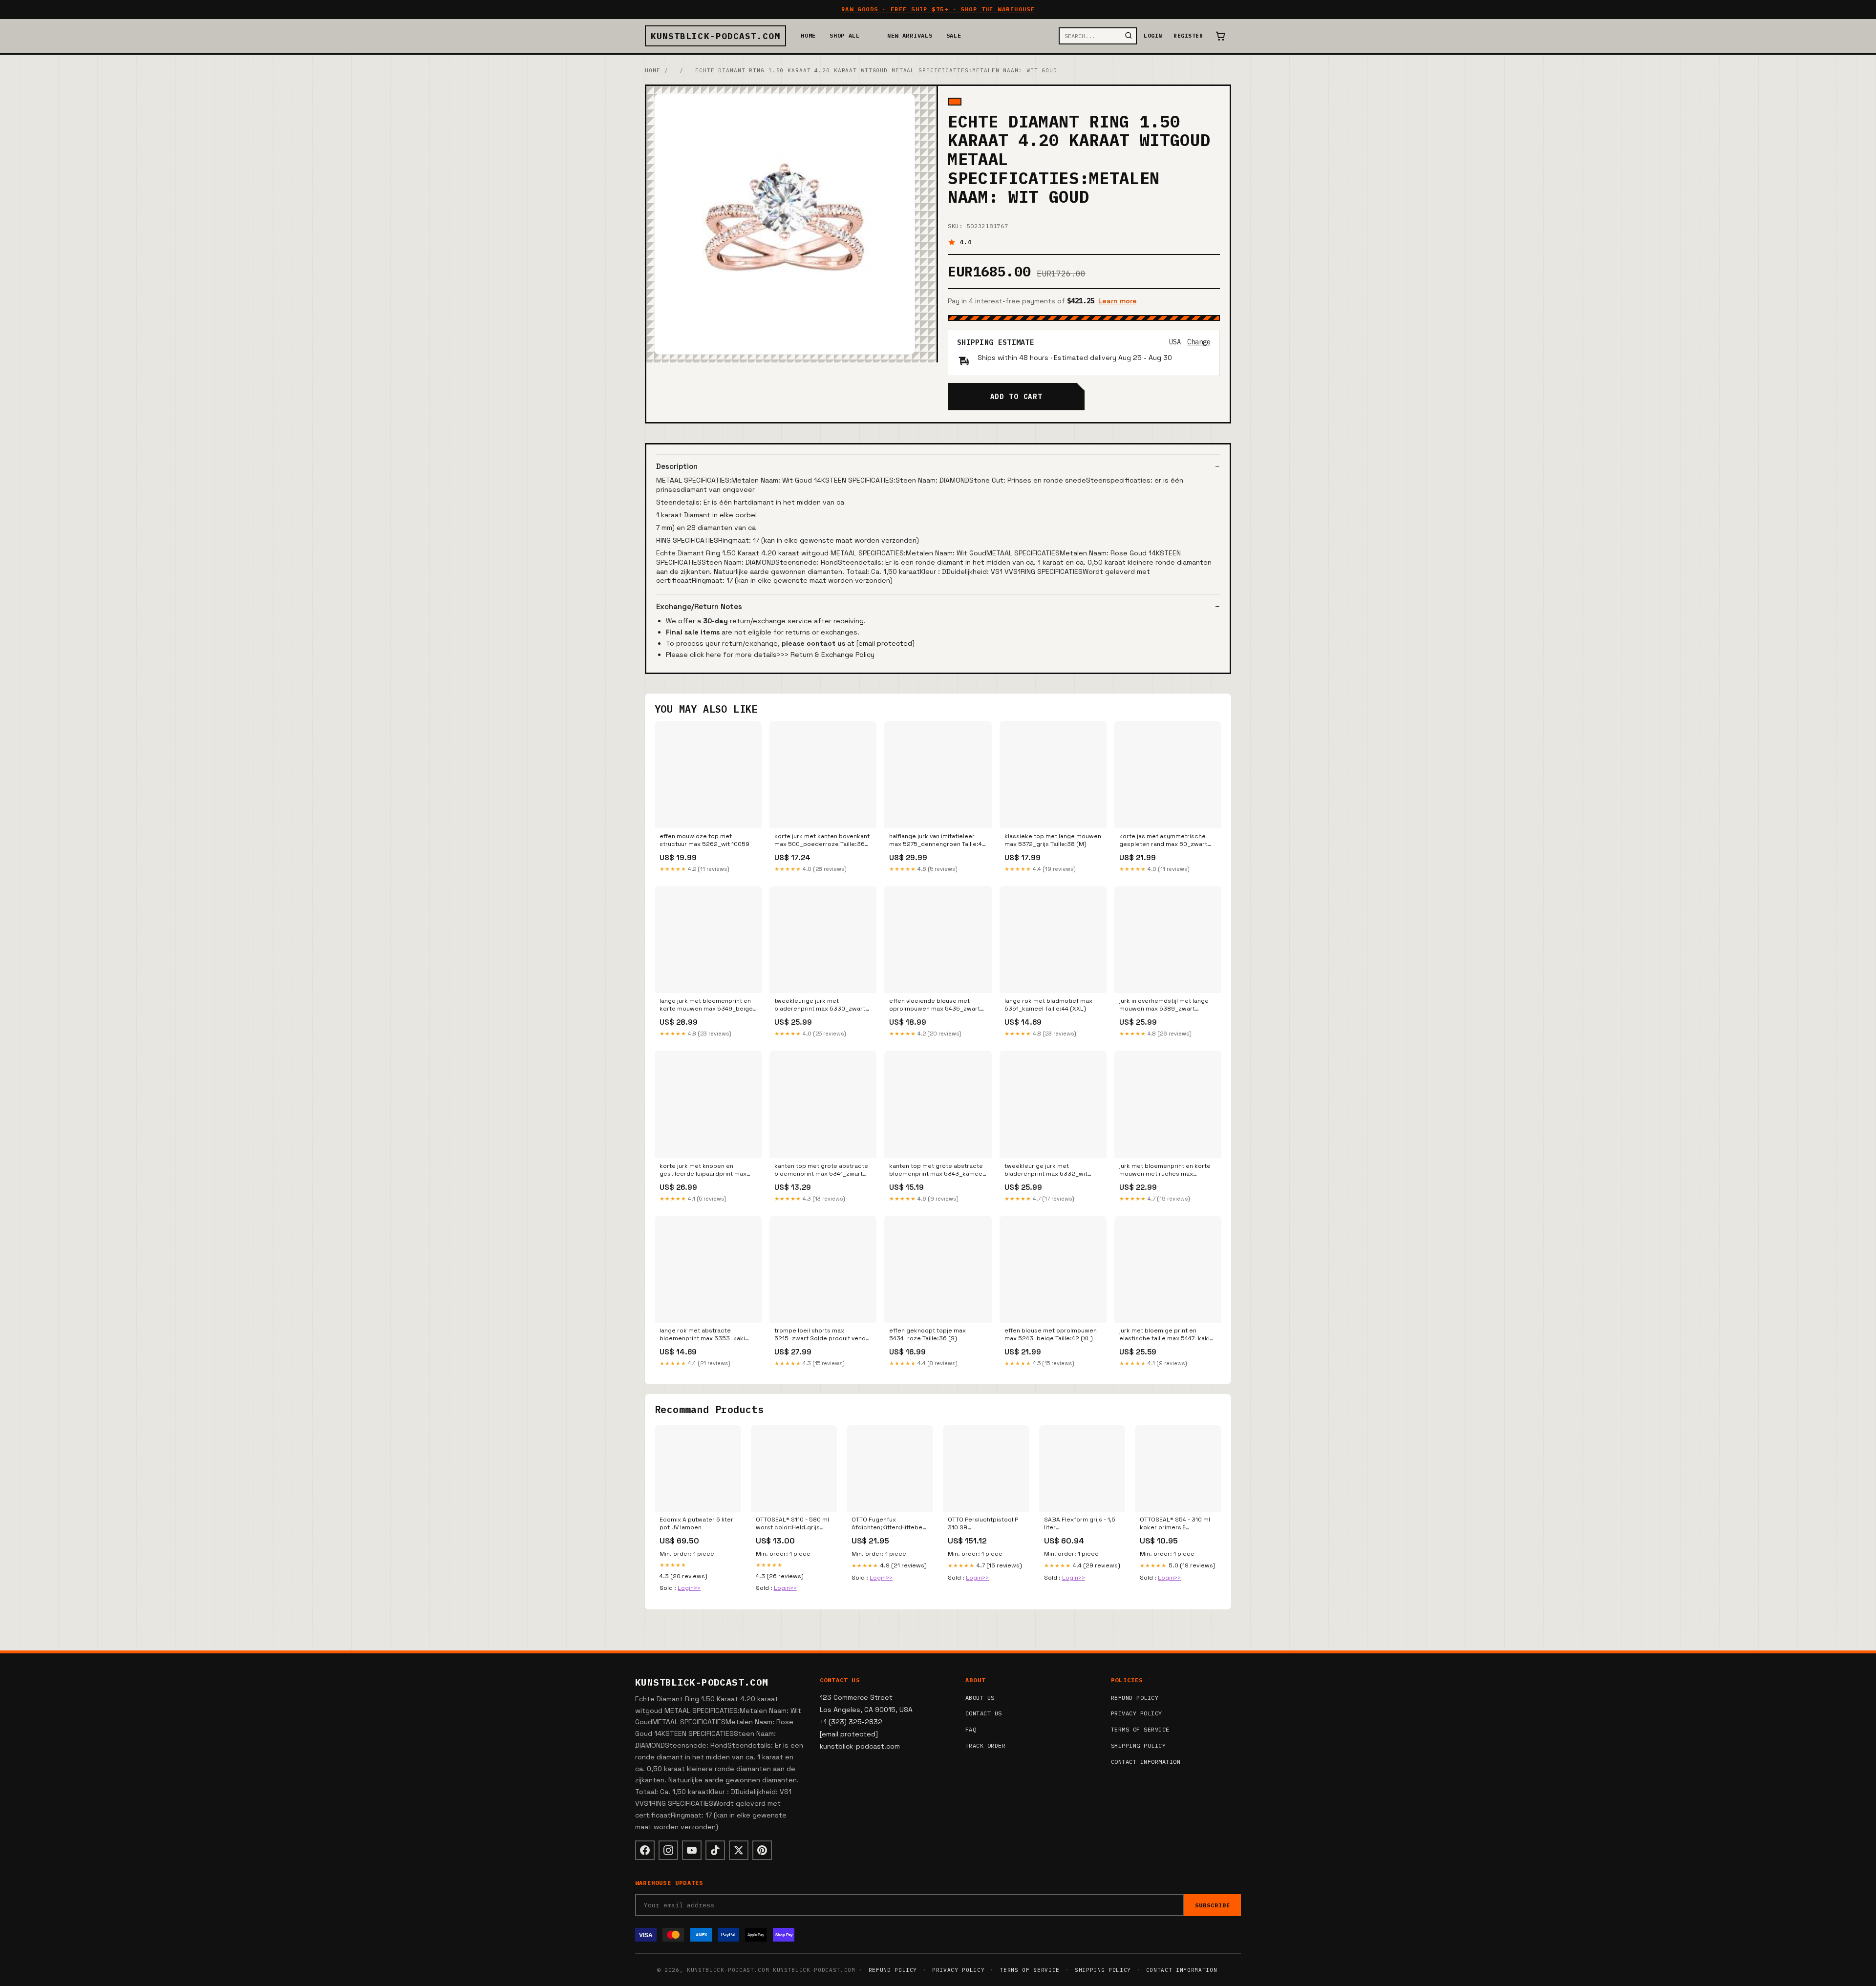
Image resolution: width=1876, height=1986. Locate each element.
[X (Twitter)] (739, 1850)
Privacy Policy (1137, 1713)
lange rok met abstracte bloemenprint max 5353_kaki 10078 (702, 1335)
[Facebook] (645, 1850)
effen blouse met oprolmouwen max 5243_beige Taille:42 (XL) (1051, 1334)
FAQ (971, 1729)
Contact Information (1146, 1762)
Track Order (985, 1745)
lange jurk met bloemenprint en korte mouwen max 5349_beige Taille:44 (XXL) (706, 1005)
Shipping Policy (1138, 1745)
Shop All (845, 35)
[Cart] (1220, 36)
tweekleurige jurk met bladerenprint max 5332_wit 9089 (1046, 1170)
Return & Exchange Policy (832, 655)
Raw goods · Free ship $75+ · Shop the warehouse (938, 9)
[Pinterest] (762, 1850)
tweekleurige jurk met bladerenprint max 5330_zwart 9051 (820, 1005)
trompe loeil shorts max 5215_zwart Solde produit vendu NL (822, 1335)
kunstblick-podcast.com (715, 36)
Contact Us (984, 1713)
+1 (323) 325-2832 (851, 1722)
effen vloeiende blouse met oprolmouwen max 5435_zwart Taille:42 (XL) (935, 1005)
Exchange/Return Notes (699, 606)
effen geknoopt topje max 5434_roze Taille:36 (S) (927, 1334)
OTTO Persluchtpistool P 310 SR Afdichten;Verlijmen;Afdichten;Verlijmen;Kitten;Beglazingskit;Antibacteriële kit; (986, 1524)
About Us (980, 1698)
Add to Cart (1016, 397)
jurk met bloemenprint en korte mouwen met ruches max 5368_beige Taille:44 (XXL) (1165, 1170)
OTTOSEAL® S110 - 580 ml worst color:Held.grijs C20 (792, 1524)
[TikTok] (715, 1850)
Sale (954, 35)
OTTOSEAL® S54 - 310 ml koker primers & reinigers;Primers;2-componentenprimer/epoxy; (1178, 1524)
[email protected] (885, 643)
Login (1153, 36)
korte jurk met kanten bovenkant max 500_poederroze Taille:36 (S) (822, 841)
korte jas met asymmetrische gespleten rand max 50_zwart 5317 (1163, 841)
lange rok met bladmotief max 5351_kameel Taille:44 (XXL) (1048, 1005)
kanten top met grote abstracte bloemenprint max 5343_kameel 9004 (937, 1170)
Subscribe (1213, 1905)
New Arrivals (910, 35)
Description (677, 466)
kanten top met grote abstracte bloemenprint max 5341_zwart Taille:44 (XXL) (821, 1170)
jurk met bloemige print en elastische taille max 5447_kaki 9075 (1164, 1335)
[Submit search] (1129, 36)
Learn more (1118, 301)
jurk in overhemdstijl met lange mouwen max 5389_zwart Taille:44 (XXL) (1164, 1005)
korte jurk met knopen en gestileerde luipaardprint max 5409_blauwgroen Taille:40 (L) (704, 1170)
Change (1199, 342)
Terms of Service (1140, 1729)
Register (1188, 36)
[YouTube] (692, 1850)
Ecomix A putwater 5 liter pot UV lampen (696, 1523)
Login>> (689, 1588)
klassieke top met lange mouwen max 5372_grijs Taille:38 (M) (1053, 840)
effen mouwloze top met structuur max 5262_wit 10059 (704, 840)
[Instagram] (668, 1850)
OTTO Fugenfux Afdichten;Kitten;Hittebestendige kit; (890, 1524)
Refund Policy (1135, 1698)
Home (808, 35)
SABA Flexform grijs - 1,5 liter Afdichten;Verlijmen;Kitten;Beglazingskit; (1082, 1524)
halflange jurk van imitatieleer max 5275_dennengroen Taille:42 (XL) (938, 841)
